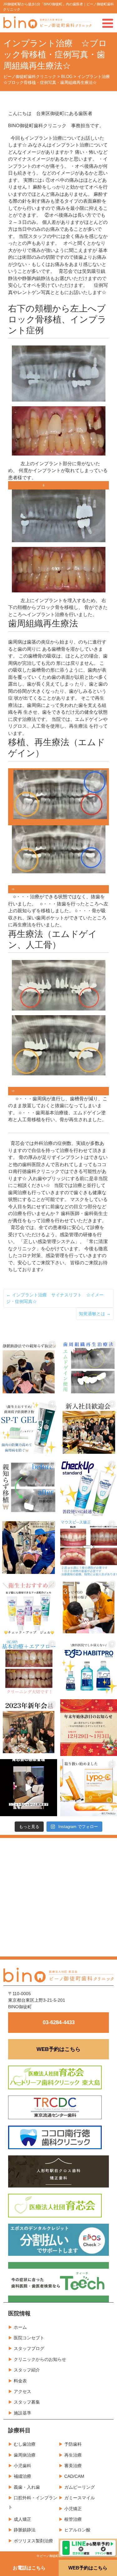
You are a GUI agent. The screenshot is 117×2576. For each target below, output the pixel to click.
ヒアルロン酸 (77, 2530)
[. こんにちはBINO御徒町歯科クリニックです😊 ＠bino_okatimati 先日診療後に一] (29, 1728)
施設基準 (22, 2413)
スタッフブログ (29, 2348)
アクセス (22, 2391)
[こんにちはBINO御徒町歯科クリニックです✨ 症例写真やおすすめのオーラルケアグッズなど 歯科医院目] (29, 1428)
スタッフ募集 (27, 2402)
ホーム (20, 2327)
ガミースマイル (80, 2498)
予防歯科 (73, 2444)
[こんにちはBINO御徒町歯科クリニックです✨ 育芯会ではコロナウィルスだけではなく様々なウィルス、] (29, 1788)
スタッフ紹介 (27, 2370)
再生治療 (73, 2455)
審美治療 (73, 2466)
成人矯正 (22, 2519)
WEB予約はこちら (58, 2049)
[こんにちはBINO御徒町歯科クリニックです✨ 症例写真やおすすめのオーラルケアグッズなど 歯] (29, 1668)
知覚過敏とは (95, 1314)
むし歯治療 (25, 2444)
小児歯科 (22, 2466)
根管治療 (73, 2519)
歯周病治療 (25, 2455)
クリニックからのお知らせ (40, 2359)
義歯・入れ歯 (27, 2487)
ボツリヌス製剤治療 (33, 2541)
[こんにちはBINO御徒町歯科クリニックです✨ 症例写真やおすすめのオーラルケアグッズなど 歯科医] (29, 1488)
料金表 (20, 2381)
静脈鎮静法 (25, 2530)
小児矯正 (73, 2509)
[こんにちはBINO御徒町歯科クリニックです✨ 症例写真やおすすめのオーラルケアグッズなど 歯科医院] (29, 1368)
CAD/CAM (74, 2476)
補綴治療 (22, 2476)
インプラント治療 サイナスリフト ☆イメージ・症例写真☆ (55, 1298)
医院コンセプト (29, 2338)
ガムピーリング (80, 2487)
